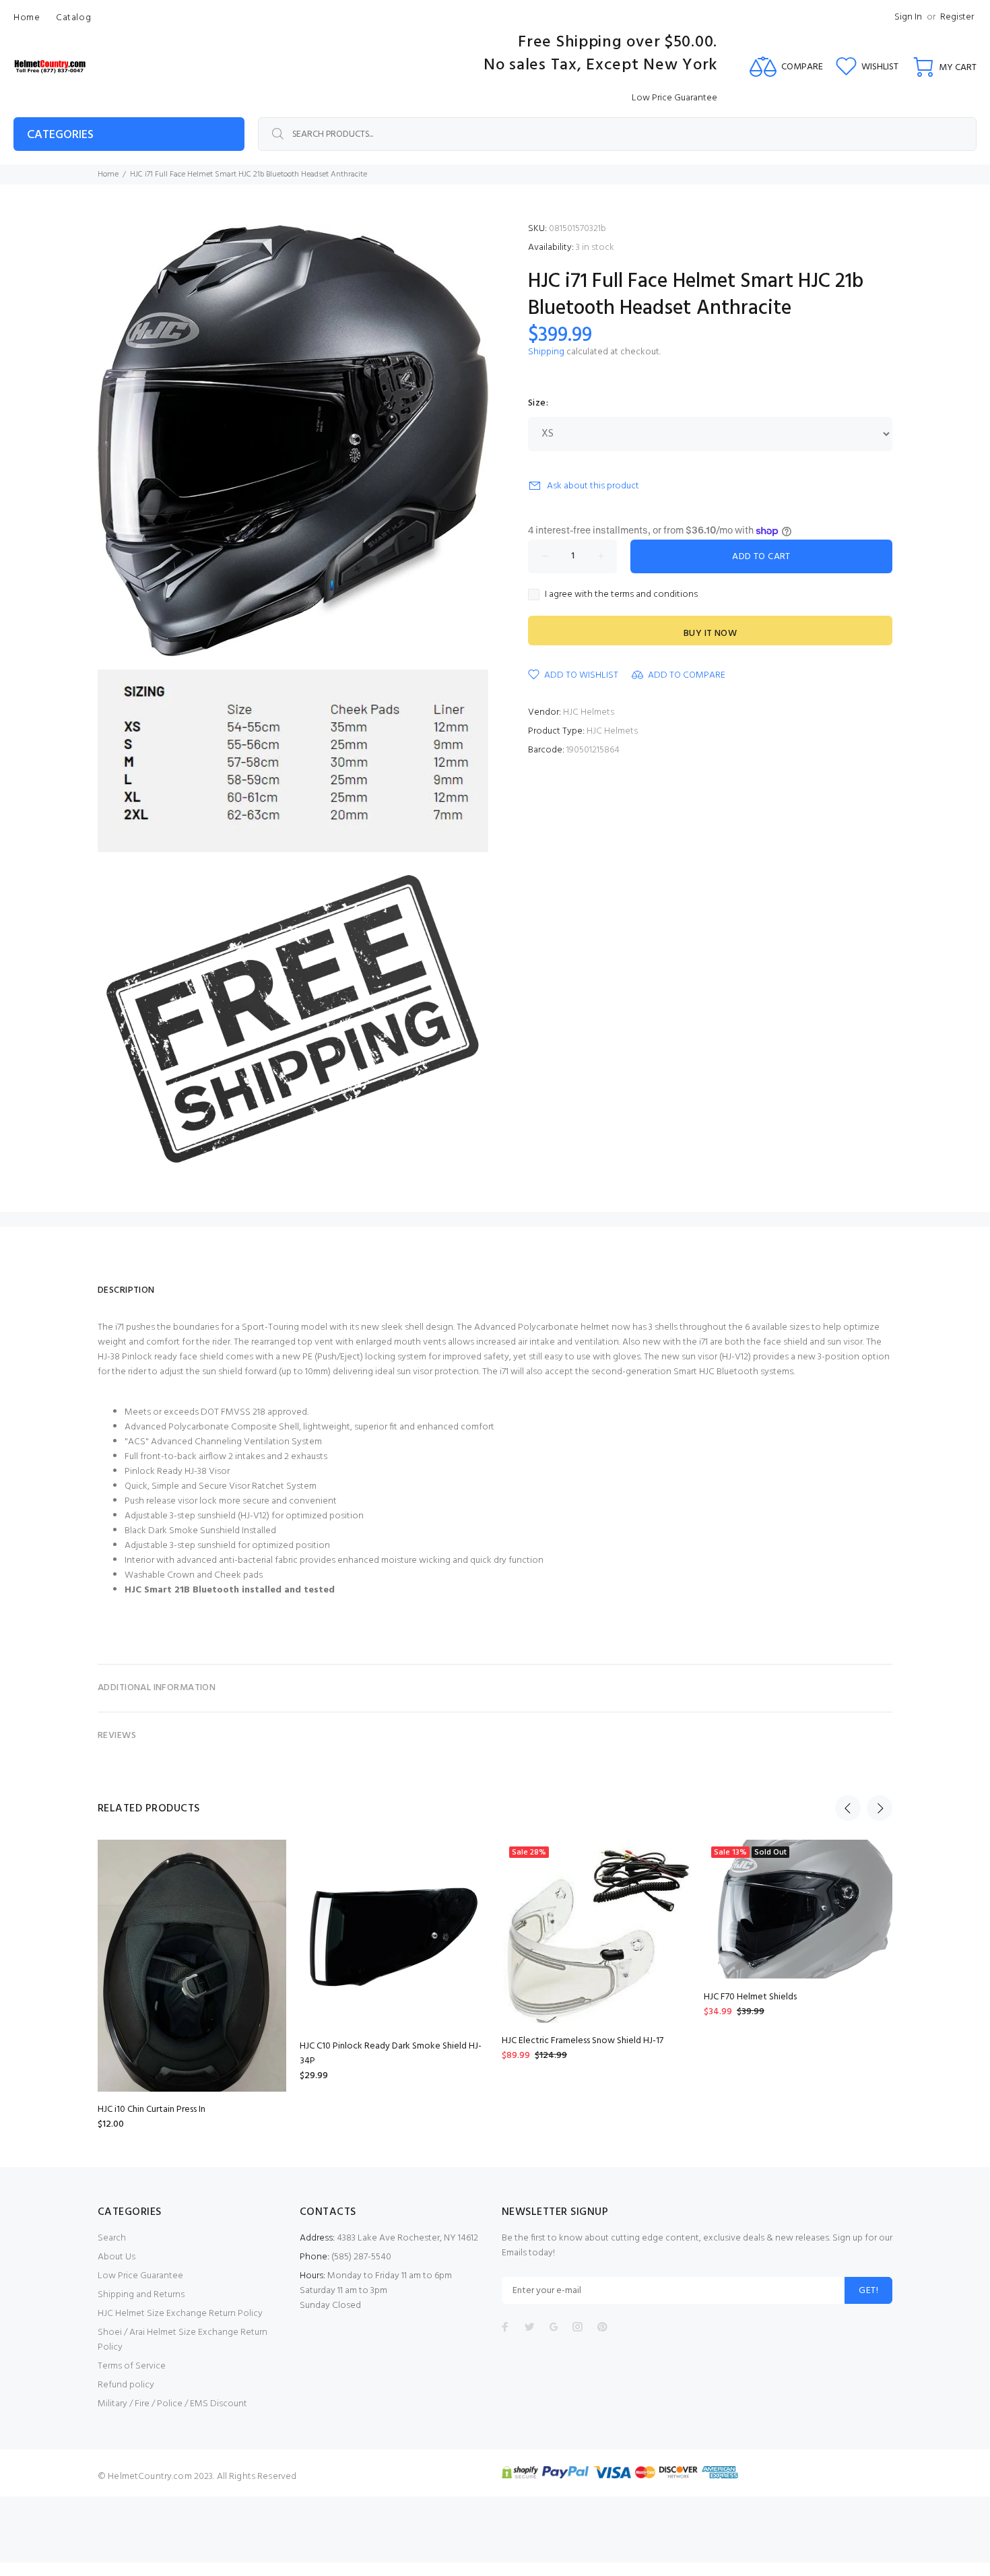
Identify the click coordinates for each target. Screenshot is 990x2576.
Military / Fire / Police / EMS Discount (172, 2404)
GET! (868, 2291)
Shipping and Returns (141, 2295)
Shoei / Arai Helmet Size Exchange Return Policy (183, 2340)
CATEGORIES (60, 135)
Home (108, 174)
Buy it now (710, 634)
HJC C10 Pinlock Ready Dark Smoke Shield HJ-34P (391, 2054)
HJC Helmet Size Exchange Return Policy (180, 2314)
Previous (848, 1808)
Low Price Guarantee (140, 2276)
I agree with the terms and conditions (621, 595)
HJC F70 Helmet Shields (750, 1997)
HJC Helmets (589, 712)
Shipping (546, 352)
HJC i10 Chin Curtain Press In (152, 2110)
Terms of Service (132, 2366)
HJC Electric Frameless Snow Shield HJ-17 (583, 2041)
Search (112, 2238)
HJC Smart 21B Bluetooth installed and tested (230, 1590)
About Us (117, 2257)
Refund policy (126, 2385)
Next (880, 1808)
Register (957, 17)
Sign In (908, 17)
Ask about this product (593, 486)
